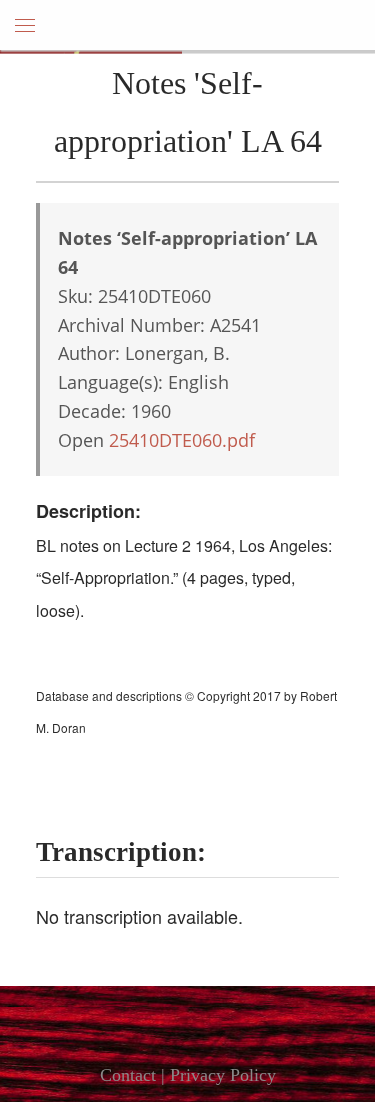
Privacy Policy (223, 1075)
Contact (128, 1075)
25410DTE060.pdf (182, 440)
